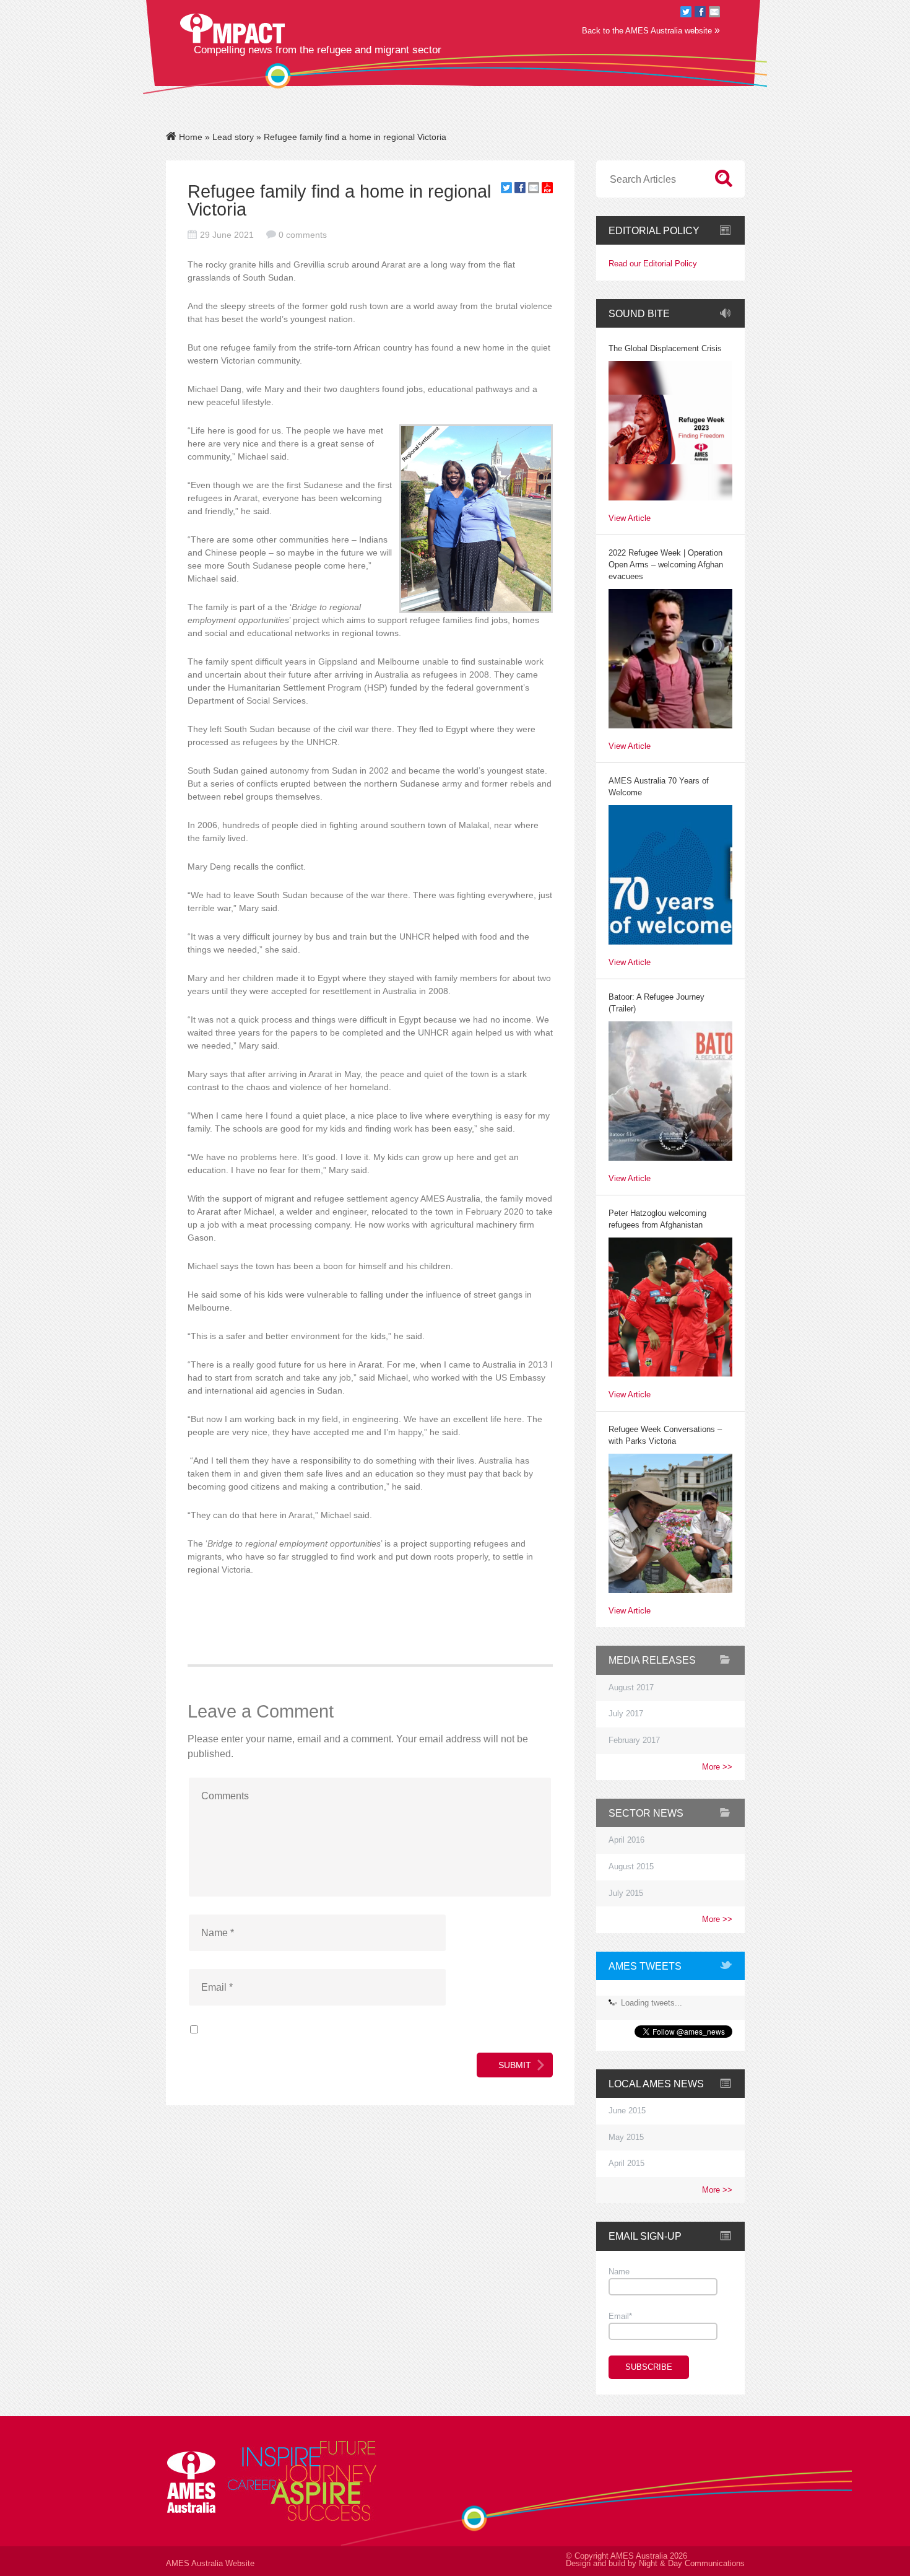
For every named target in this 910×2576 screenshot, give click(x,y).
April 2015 (626, 2163)
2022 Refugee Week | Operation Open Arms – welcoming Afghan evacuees (666, 565)
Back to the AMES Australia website (651, 30)
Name (619, 2272)
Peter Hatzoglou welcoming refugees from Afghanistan (657, 1219)
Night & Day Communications (692, 2564)
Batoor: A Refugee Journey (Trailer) (656, 1003)
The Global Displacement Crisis (665, 349)
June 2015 (627, 2111)
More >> (717, 1767)
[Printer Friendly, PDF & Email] (547, 190)
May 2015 (626, 2137)
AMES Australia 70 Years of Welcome (659, 787)
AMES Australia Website (210, 2564)
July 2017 (626, 1714)
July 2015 (626, 1893)
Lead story (233, 137)
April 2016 (626, 1840)
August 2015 (631, 1867)
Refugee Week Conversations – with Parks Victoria (665, 1435)
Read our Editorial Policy (653, 264)
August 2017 (631, 1688)
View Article (630, 519)
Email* (620, 2316)
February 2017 (634, 1740)
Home (189, 137)
